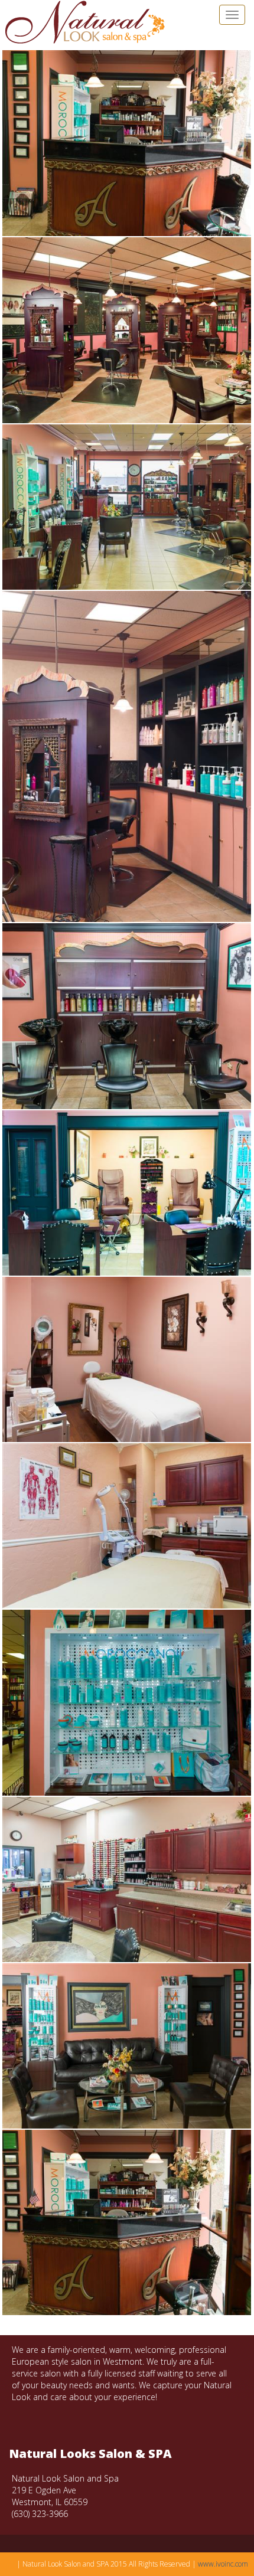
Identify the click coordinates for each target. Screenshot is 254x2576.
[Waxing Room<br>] (127, 1359)
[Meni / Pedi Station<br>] (127, 1193)
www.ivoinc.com (223, 2564)
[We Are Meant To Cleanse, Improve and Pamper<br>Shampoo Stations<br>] (127, 1016)
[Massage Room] (127, 1526)
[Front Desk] (127, 143)
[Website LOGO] (84, 22)
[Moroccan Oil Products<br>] (127, 1703)
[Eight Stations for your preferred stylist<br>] (127, 507)
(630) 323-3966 (40, 2514)
